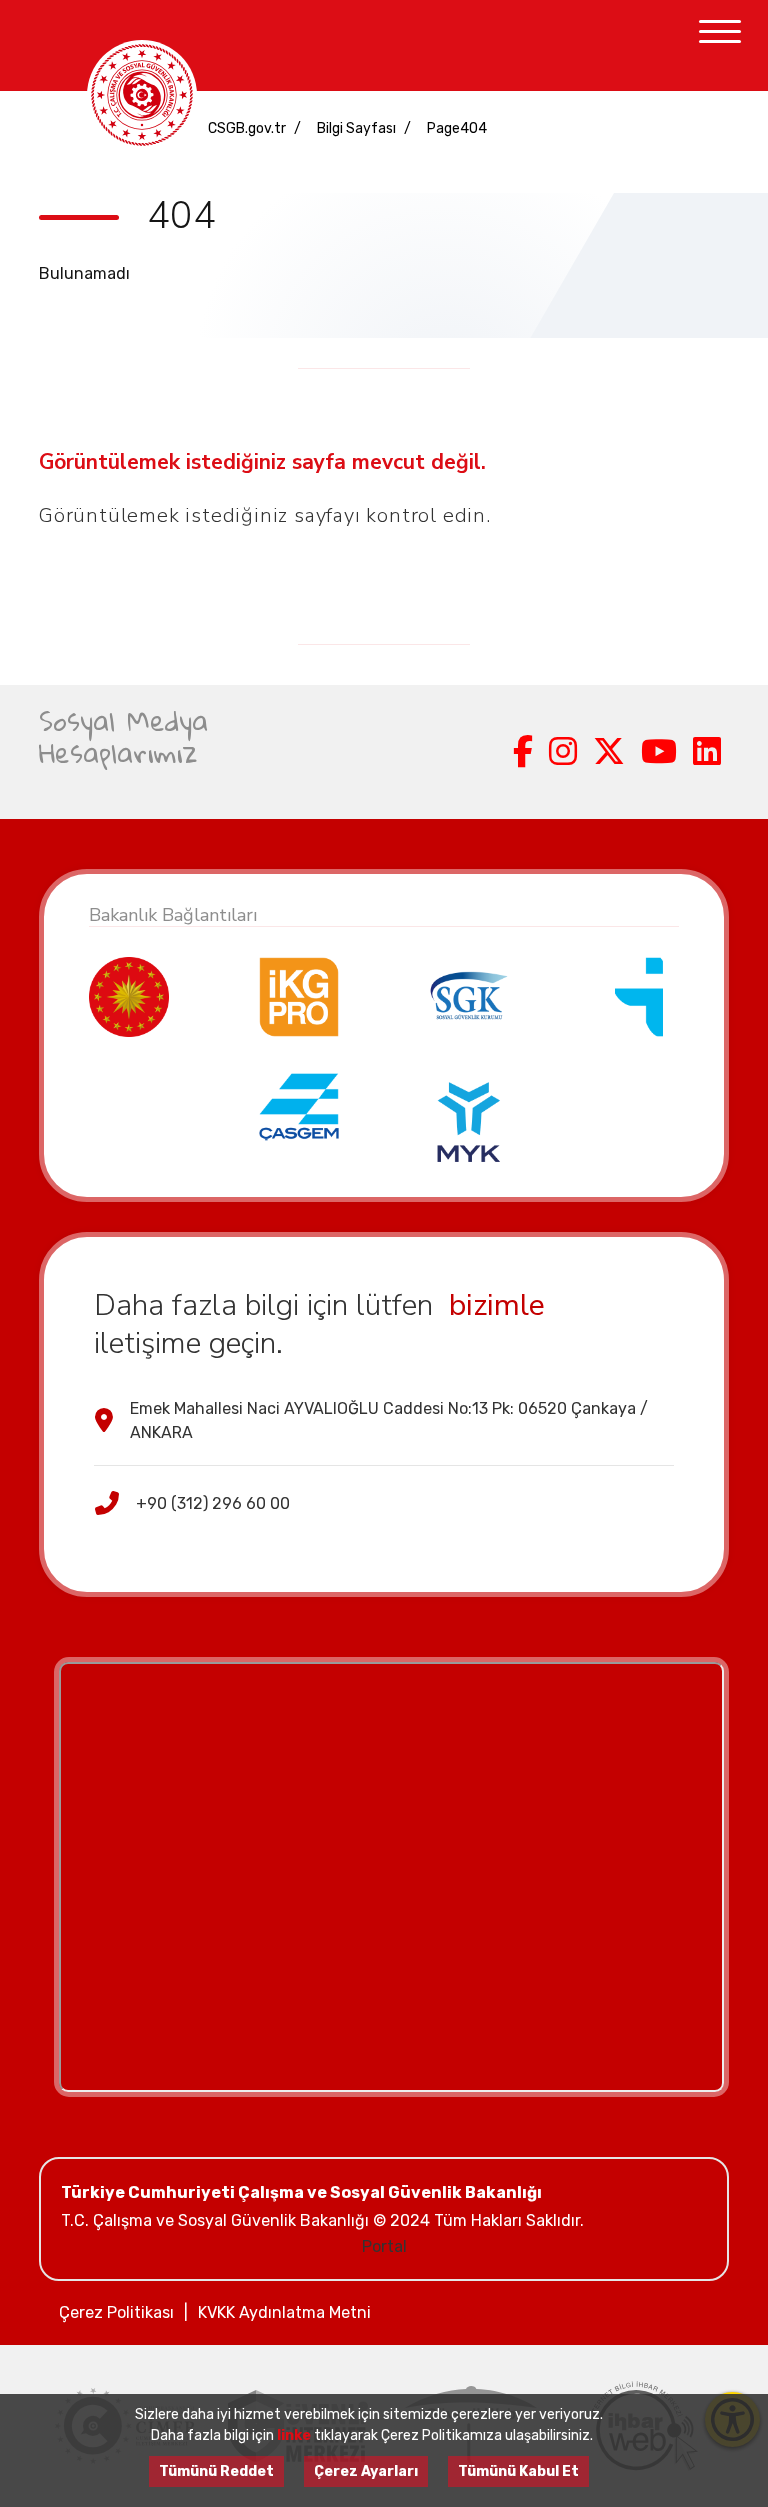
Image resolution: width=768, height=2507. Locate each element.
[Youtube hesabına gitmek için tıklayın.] (659, 752)
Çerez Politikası (116, 2312)
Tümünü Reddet (216, 2471)
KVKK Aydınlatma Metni (284, 2312)
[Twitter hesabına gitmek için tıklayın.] (609, 752)
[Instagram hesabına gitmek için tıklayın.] (563, 752)
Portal (384, 2246)
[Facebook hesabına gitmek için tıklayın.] (523, 752)
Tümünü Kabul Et (518, 2471)
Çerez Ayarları (366, 2471)
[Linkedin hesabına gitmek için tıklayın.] (707, 752)
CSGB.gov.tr (247, 128)
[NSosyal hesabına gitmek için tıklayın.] (497, 752)
